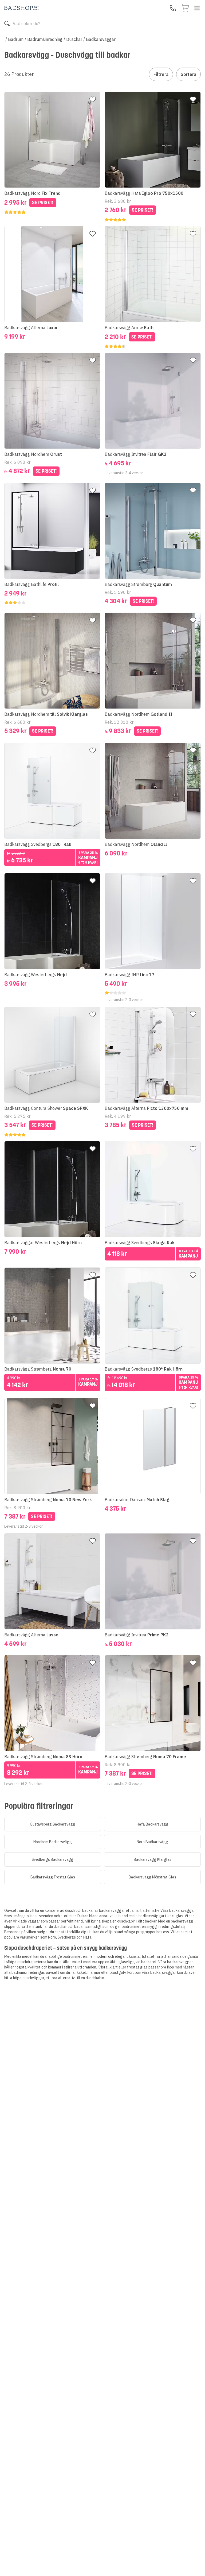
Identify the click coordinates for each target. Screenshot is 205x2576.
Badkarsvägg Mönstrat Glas (152, 1877)
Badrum (16, 39)
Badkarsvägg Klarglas (153, 1859)
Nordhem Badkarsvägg (53, 1842)
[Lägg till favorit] (93, 99)
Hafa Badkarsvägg (153, 1824)
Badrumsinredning (45, 39)
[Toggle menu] (197, 8)
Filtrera (161, 74)
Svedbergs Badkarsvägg (53, 1859)
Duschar (74, 39)
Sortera (188, 74)
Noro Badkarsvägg (152, 1842)
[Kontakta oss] (173, 8)
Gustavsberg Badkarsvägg (53, 1824)
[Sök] (7, 24)
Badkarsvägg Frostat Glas (53, 1877)
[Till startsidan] (21, 8)
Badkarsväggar (101, 39)
